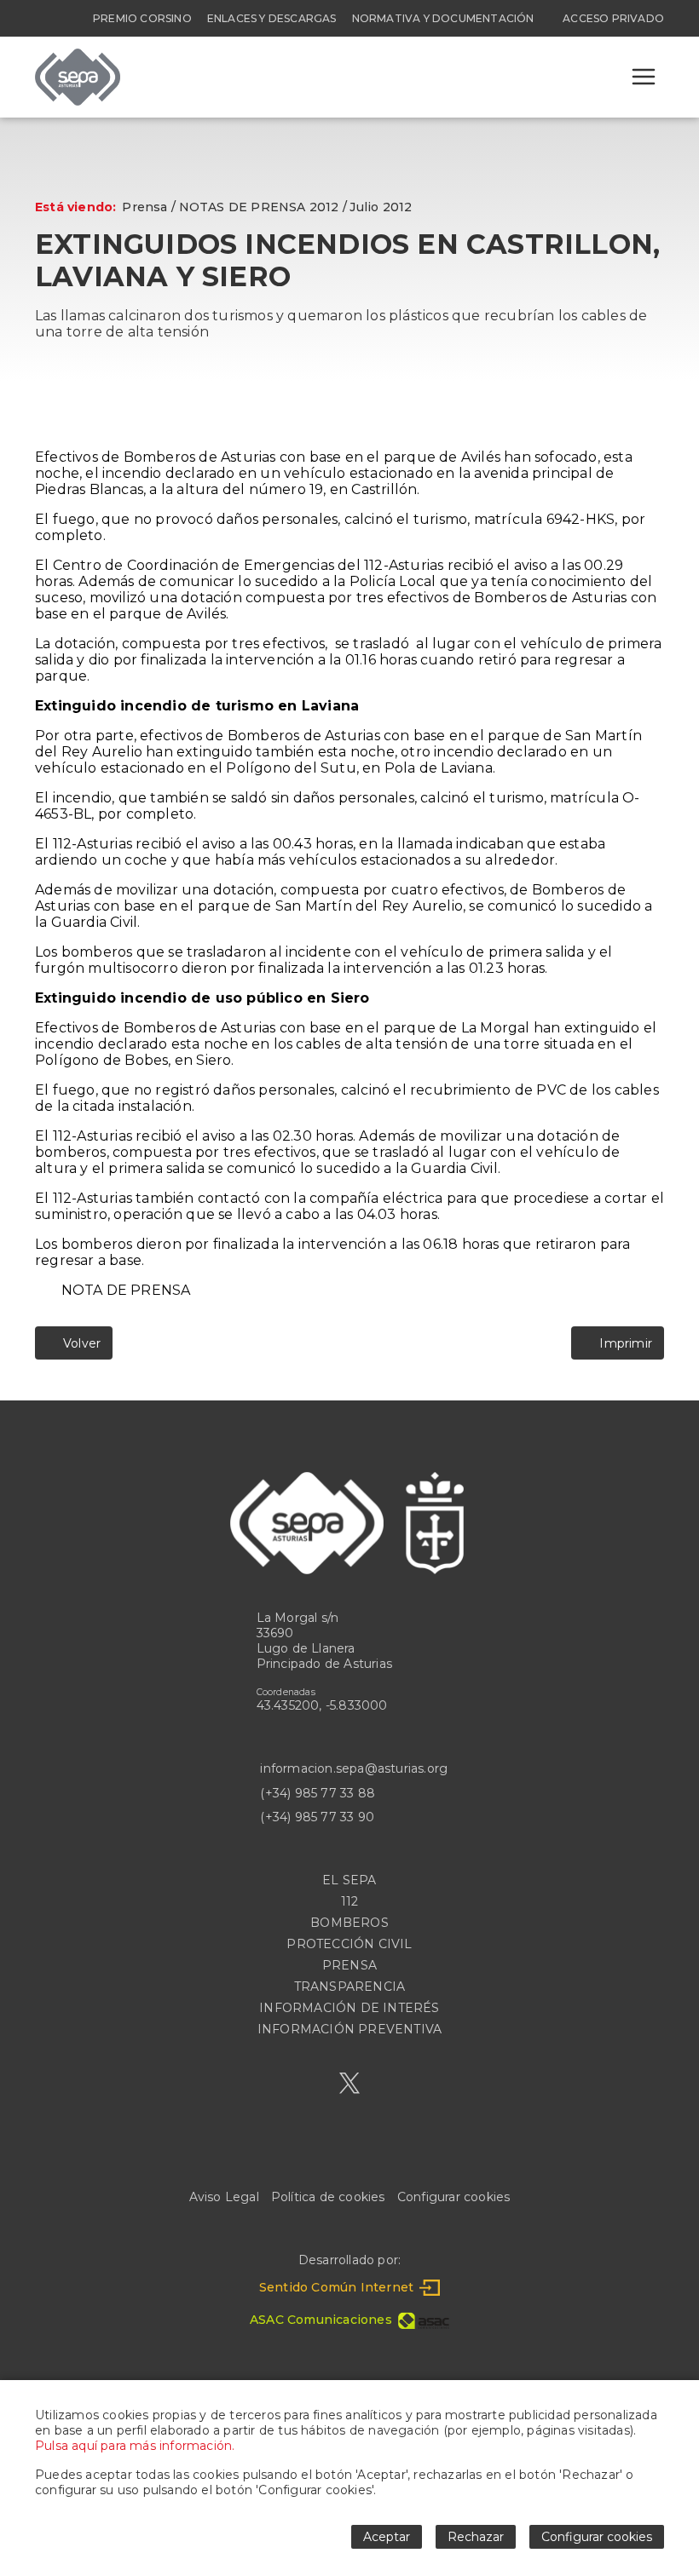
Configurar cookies (454, 2197)
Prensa (144, 207)
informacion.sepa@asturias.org (354, 1768)
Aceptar (387, 2537)
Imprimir (623, 1343)
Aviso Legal (224, 2197)
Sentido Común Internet (336, 2287)
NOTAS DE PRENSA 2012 (259, 207)
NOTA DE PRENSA (126, 1290)
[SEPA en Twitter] (349, 2083)
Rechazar (476, 2537)
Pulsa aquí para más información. (135, 2446)
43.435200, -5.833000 (322, 1705)
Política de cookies (328, 2197)
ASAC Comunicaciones (321, 2320)
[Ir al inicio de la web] (78, 101)
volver (78, 1343)
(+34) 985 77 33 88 (318, 1793)
